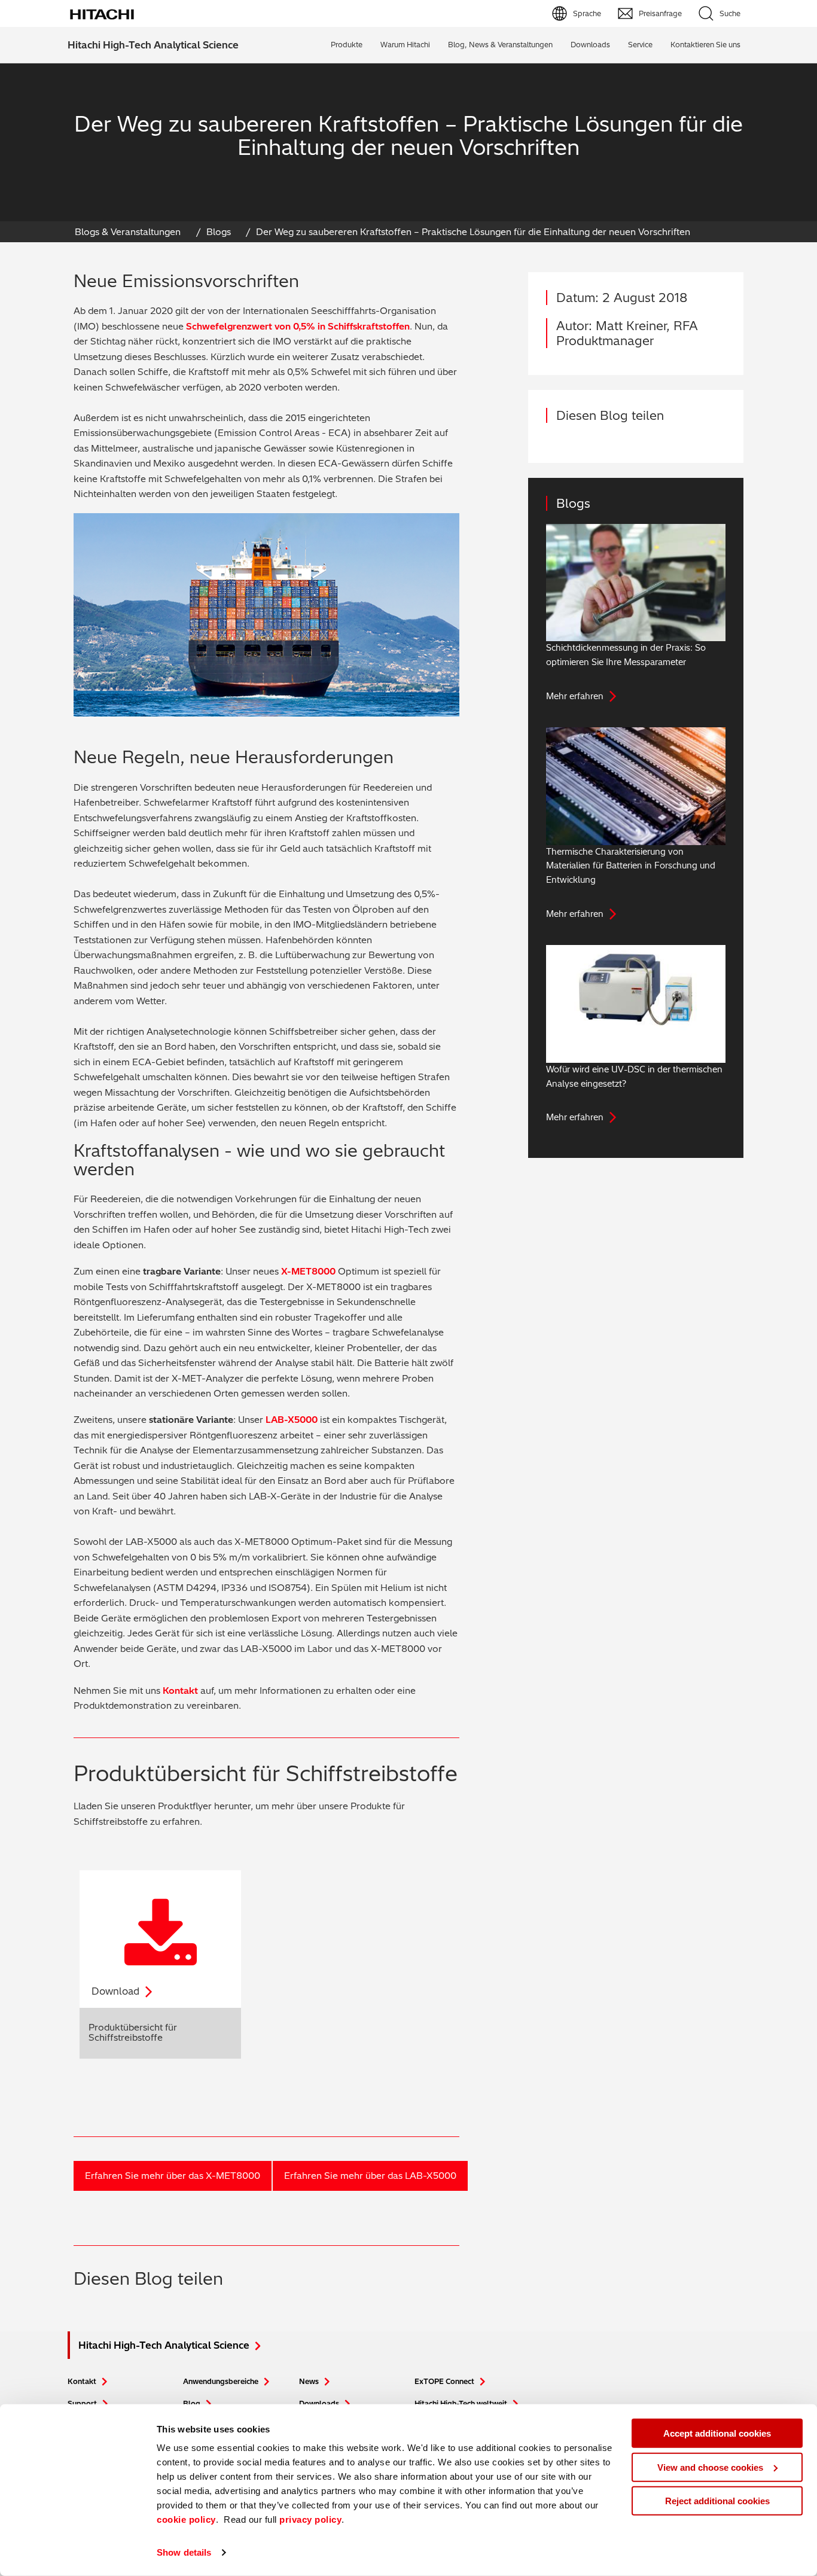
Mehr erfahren (575, 696)
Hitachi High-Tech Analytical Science (153, 45)
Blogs (219, 232)
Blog (192, 2403)
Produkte (347, 45)
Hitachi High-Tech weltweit (461, 2403)
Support (82, 2403)
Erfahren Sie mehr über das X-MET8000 (173, 2176)
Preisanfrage (660, 13)
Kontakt (182, 1691)
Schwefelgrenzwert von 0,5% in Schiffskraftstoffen (298, 326)
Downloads (319, 2403)
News (309, 2381)
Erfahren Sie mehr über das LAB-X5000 (370, 2176)
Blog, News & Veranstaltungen (500, 45)
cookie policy (186, 2519)
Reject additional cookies (717, 2501)
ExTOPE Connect (444, 2381)
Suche (730, 13)
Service (640, 45)
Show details (184, 2552)
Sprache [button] (587, 13)
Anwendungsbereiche (221, 2381)
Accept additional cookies (717, 2433)
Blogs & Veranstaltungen (128, 232)
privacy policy (310, 2519)
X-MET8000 (308, 1271)
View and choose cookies (710, 2467)
